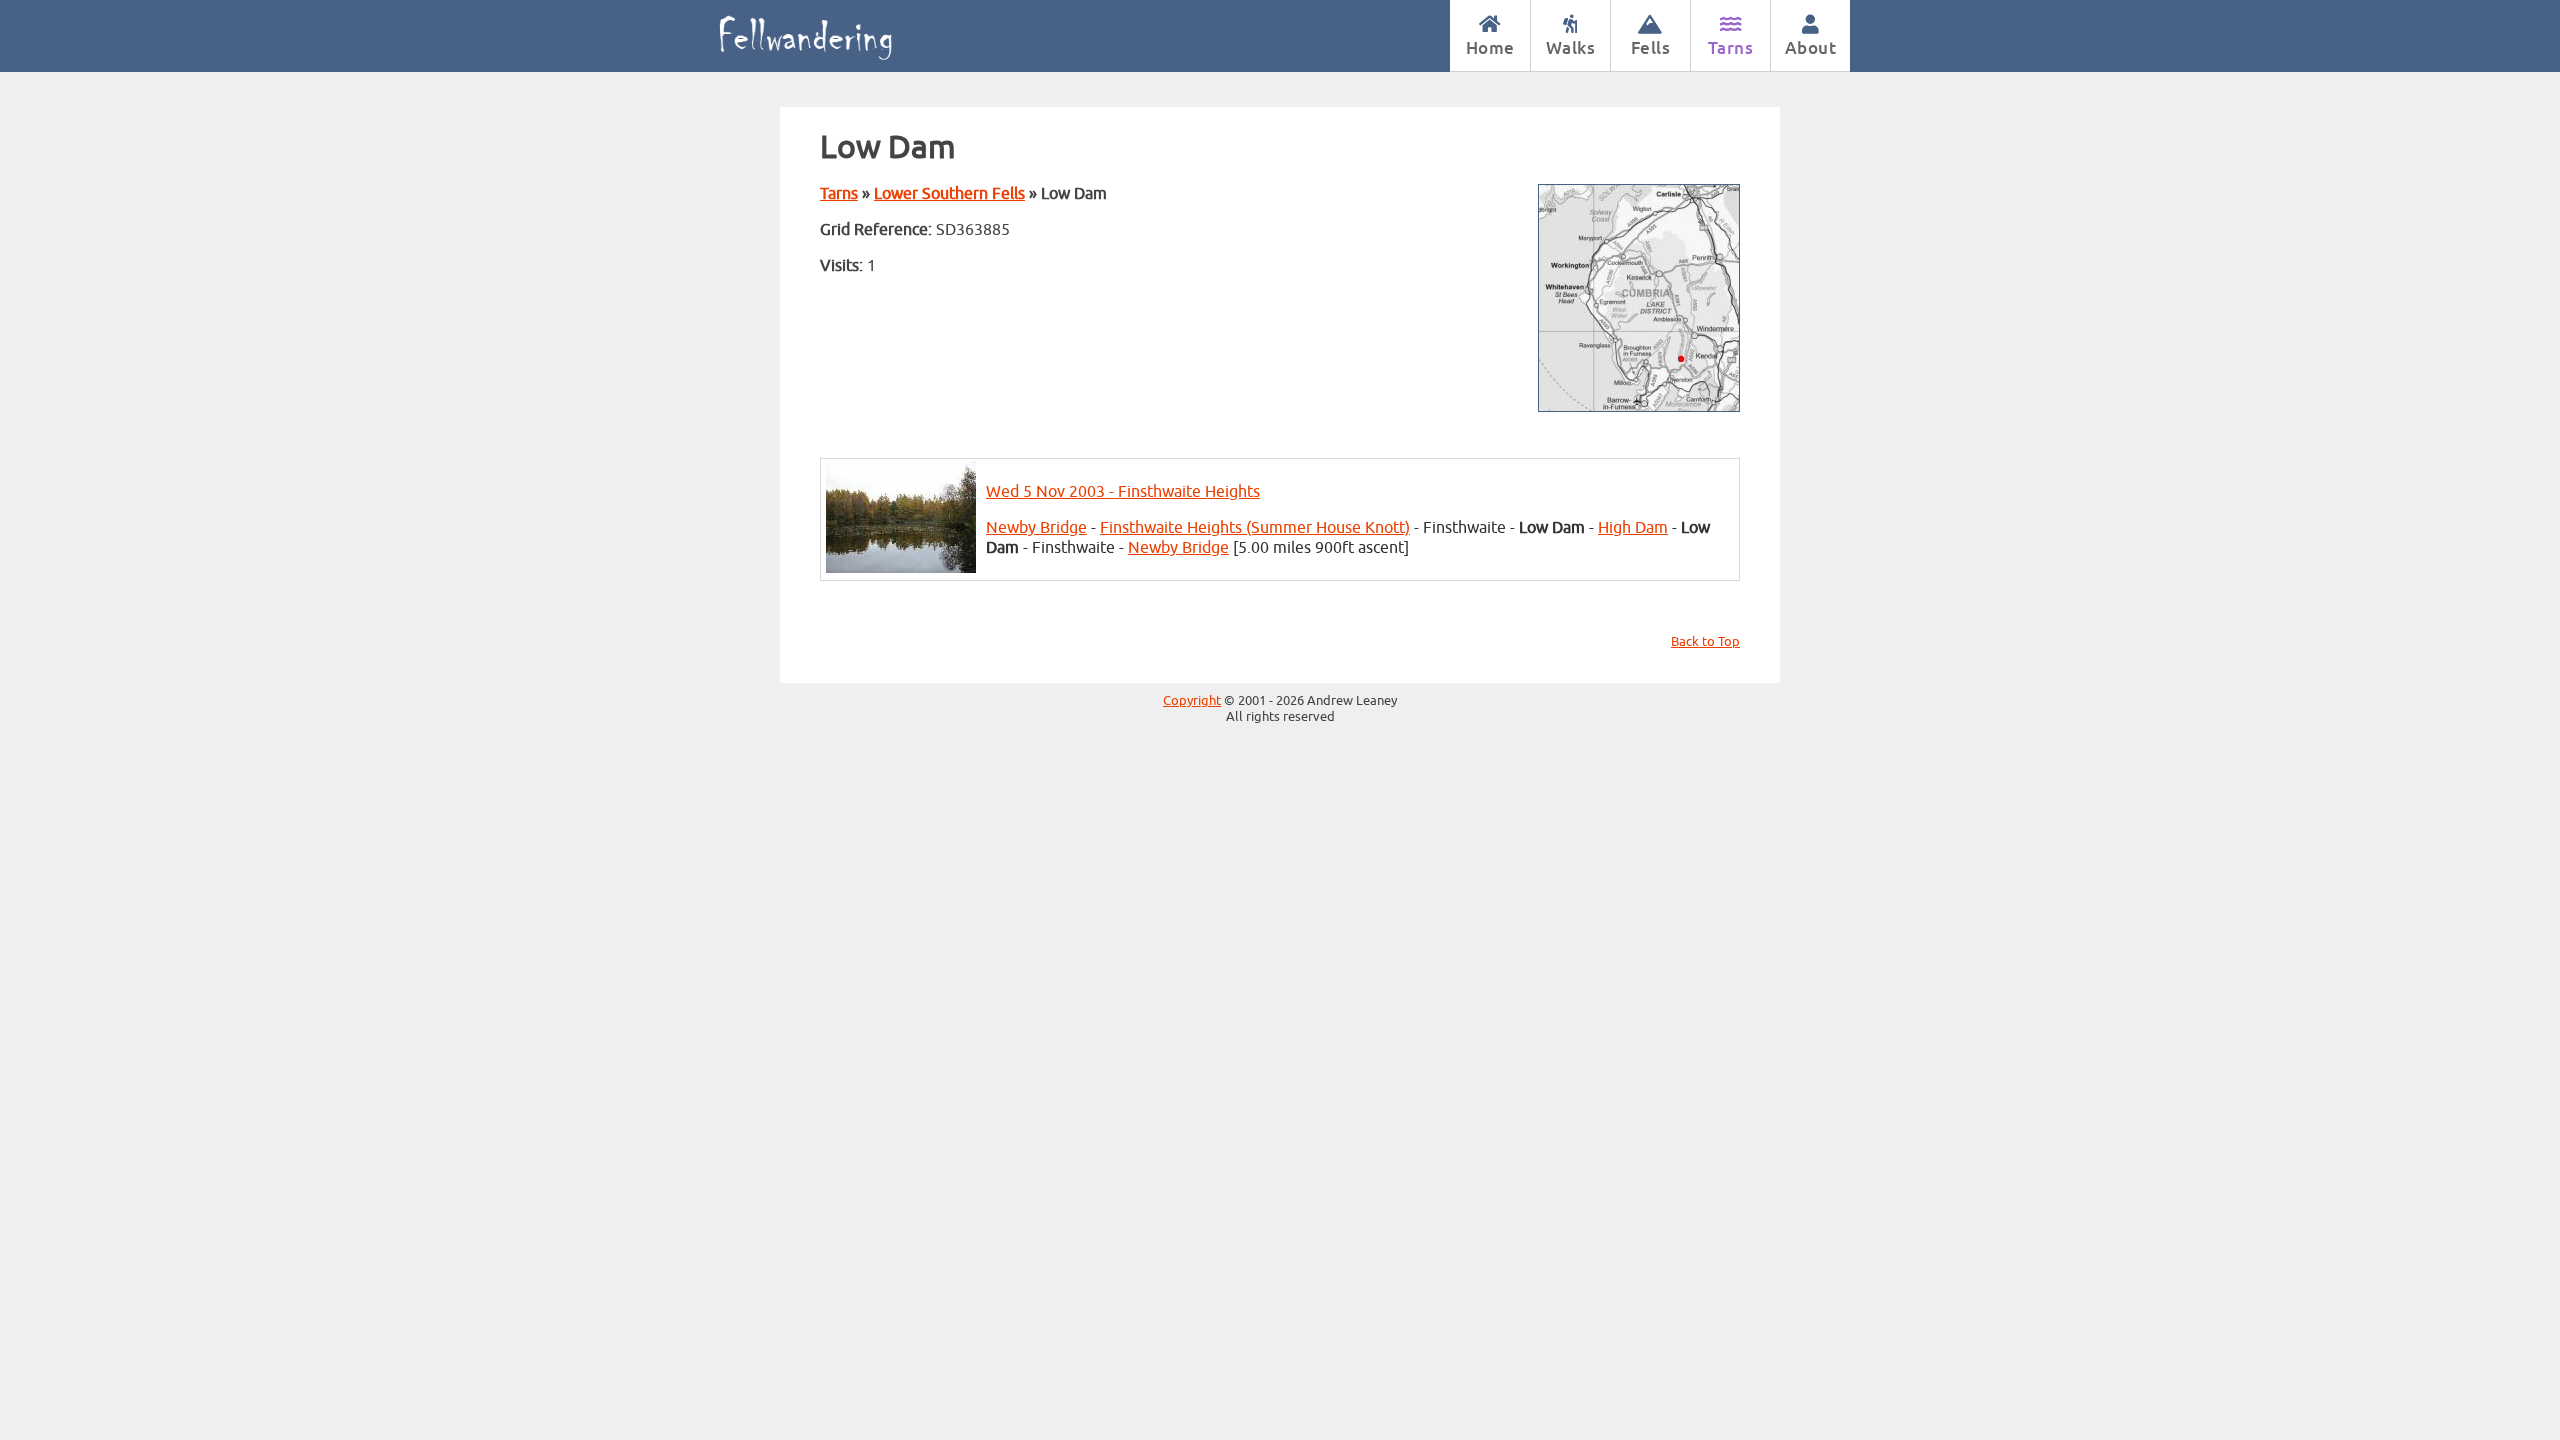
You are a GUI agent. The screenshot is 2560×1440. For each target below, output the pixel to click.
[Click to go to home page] (827, 36)
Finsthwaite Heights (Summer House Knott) (1255, 528)
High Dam (1633, 528)
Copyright (1192, 701)
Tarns (1731, 47)
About (1811, 47)
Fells (1651, 47)
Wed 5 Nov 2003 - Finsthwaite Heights (1123, 492)
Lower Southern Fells (949, 194)
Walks (1571, 47)
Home (1490, 47)
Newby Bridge (1036, 528)
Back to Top (1705, 642)
